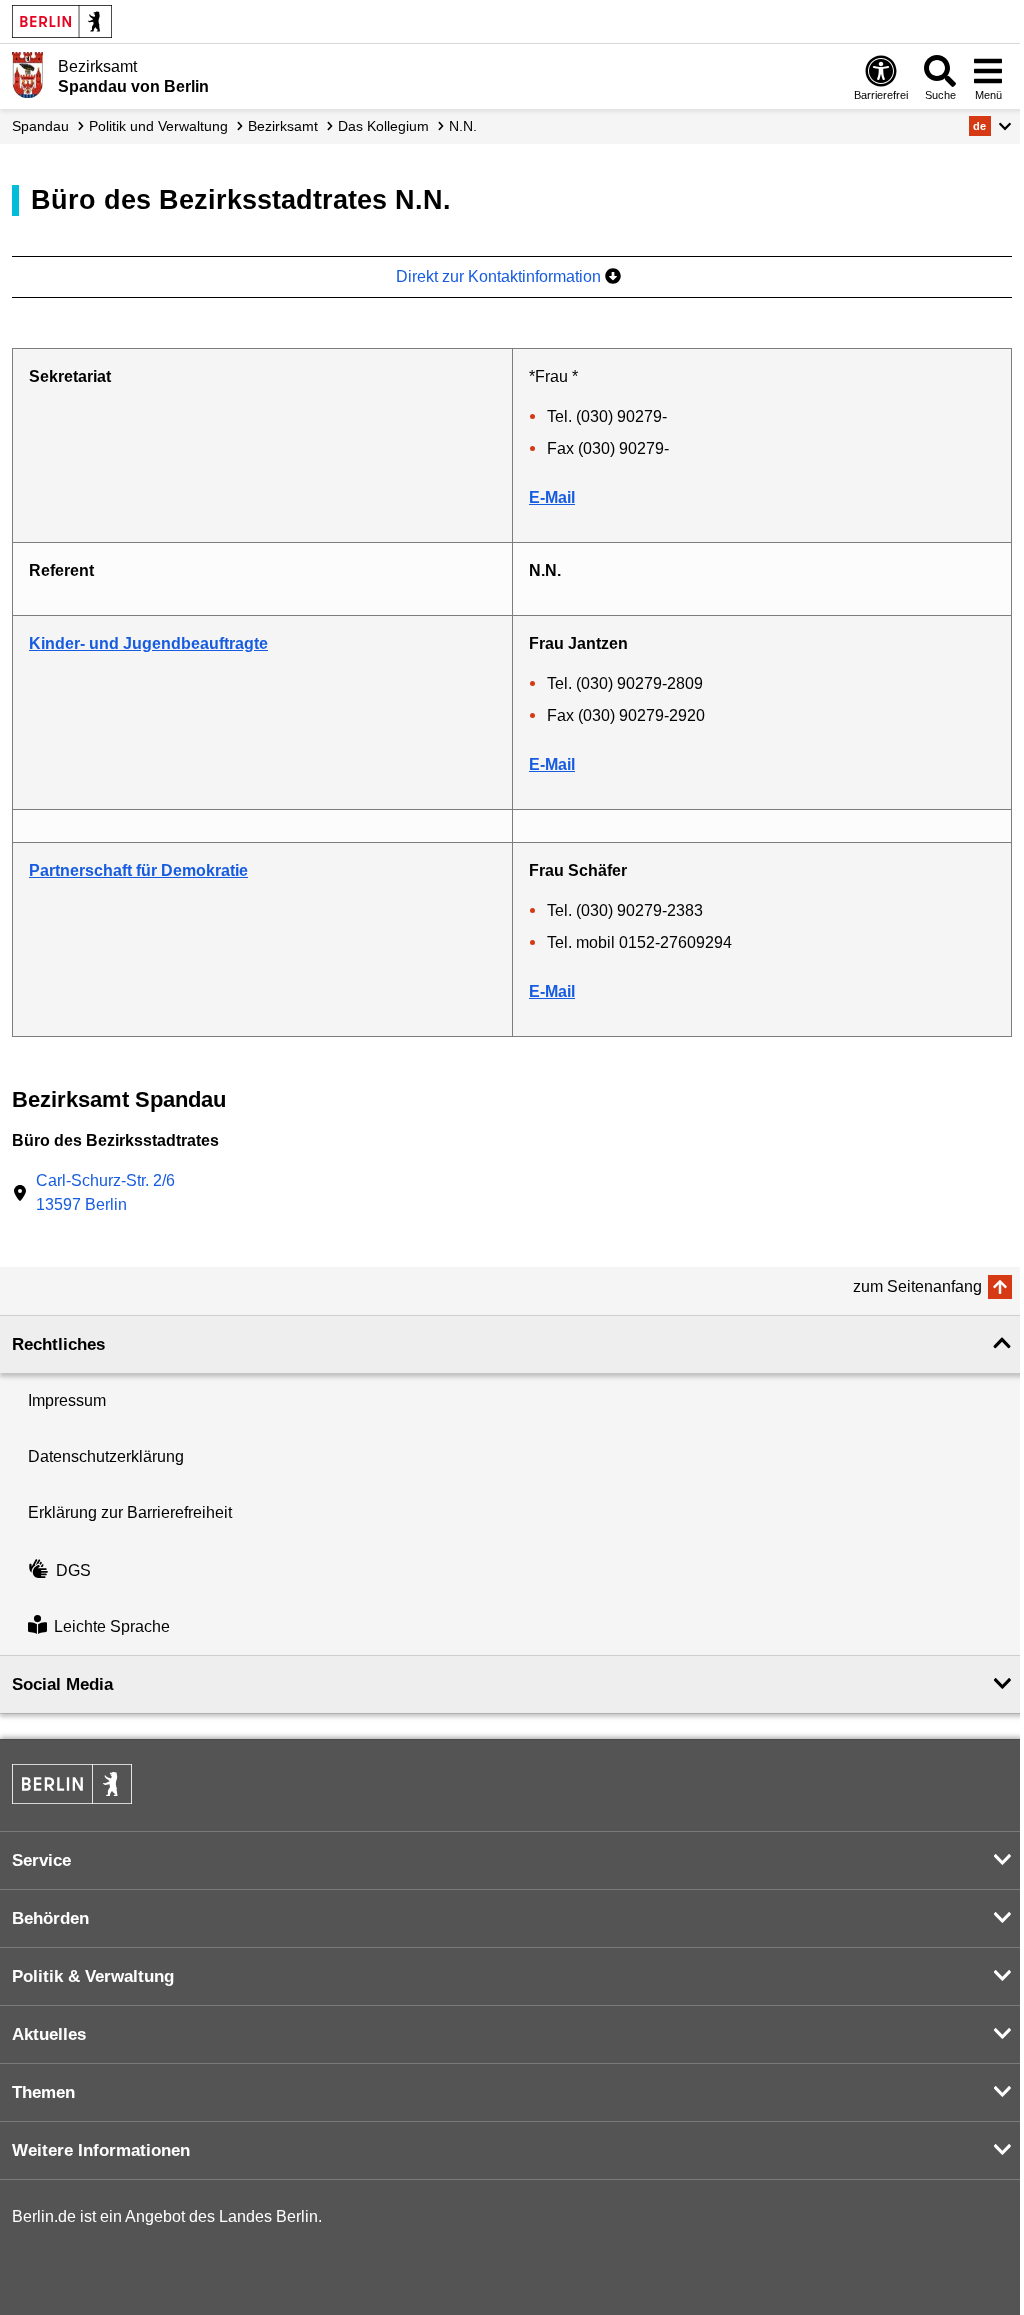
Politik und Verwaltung (158, 126)
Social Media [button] (62, 1684)
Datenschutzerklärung (106, 1456)
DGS (73, 1570)
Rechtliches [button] (58, 1344)
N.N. (463, 126)
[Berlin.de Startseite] (62, 21)
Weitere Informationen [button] (101, 2150)
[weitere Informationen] (27, 75)
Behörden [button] (50, 1918)
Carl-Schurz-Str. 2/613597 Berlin (105, 1192)
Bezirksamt (283, 126)
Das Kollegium (383, 126)
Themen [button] (43, 2092)
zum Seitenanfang (917, 1286)
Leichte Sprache (112, 1626)
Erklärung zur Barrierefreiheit (130, 1512)
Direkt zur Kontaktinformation (500, 276)
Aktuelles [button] (49, 2034)
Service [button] (41, 1860)
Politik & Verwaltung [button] (93, 1976)
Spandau (40, 126)
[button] (990, 126)
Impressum (67, 1400)
